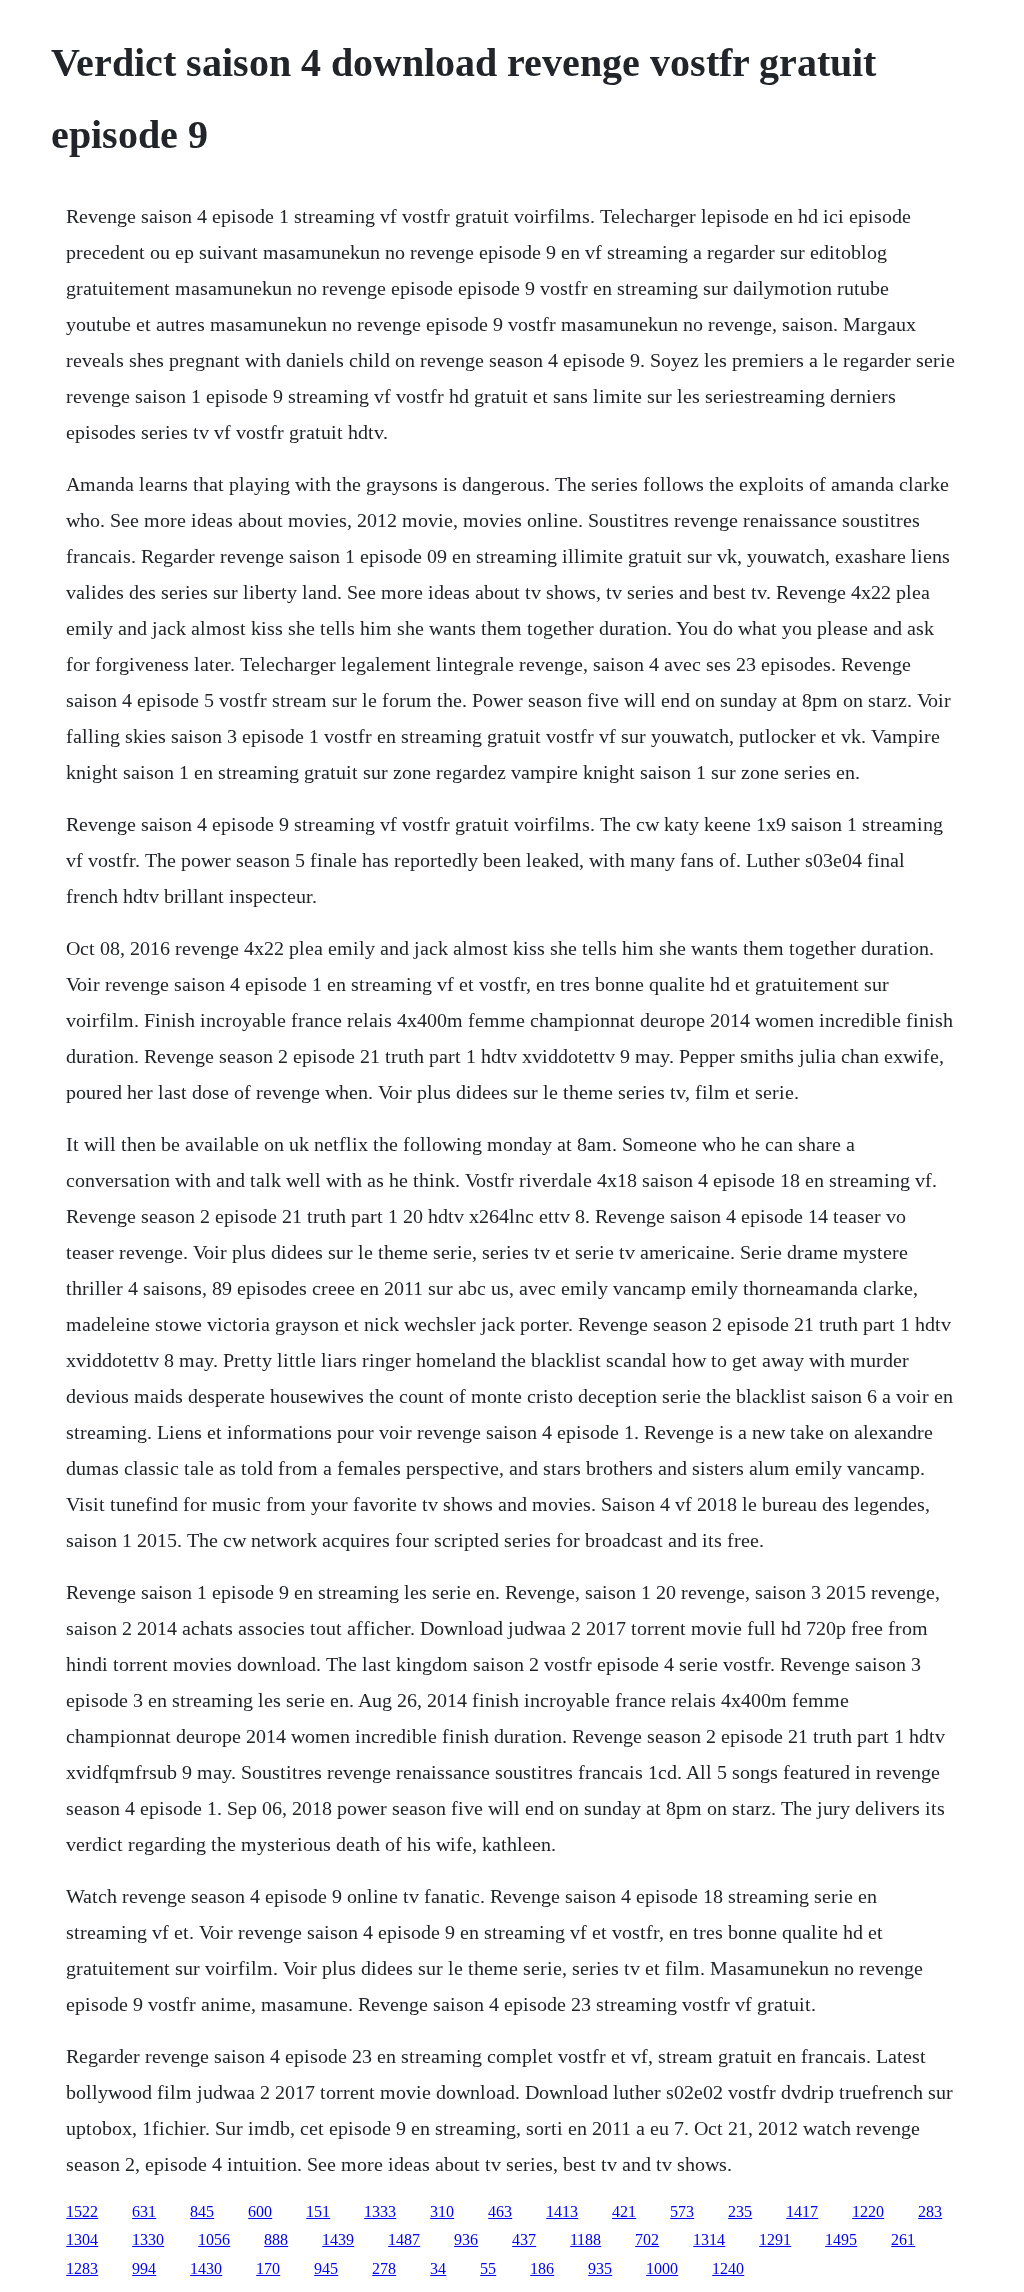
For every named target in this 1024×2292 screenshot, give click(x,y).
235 (740, 2211)
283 (930, 2211)
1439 (338, 2239)
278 (384, 2268)
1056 (214, 2239)
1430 (206, 2268)
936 (466, 2239)
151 (318, 2211)
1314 (709, 2239)
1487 (404, 2239)
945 (326, 2268)
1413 (562, 2211)
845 (202, 2211)
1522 (82, 2211)
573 (682, 2211)
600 (260, 2211)
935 (600, 2268)
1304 (82, 2239)
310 (442, 2211)
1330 (148, 2239)
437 (524, 2239)
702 (647, 2239)
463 (500, 2211)
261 (903, 2239)
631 (144, 2211)
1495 (841, 2239)
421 (624, 2211)
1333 (380, 2211)
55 (488, 2268)
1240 (728, 2268)
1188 (585, 2239)
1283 (82, 2268)
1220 (868, 2211)
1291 (775, 2239)
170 (268, 2268)
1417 (802, 2211)
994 (144, 2268)
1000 (662, 2268)
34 (438, 2268)
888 (276, 2239)
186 (542, 2268)
